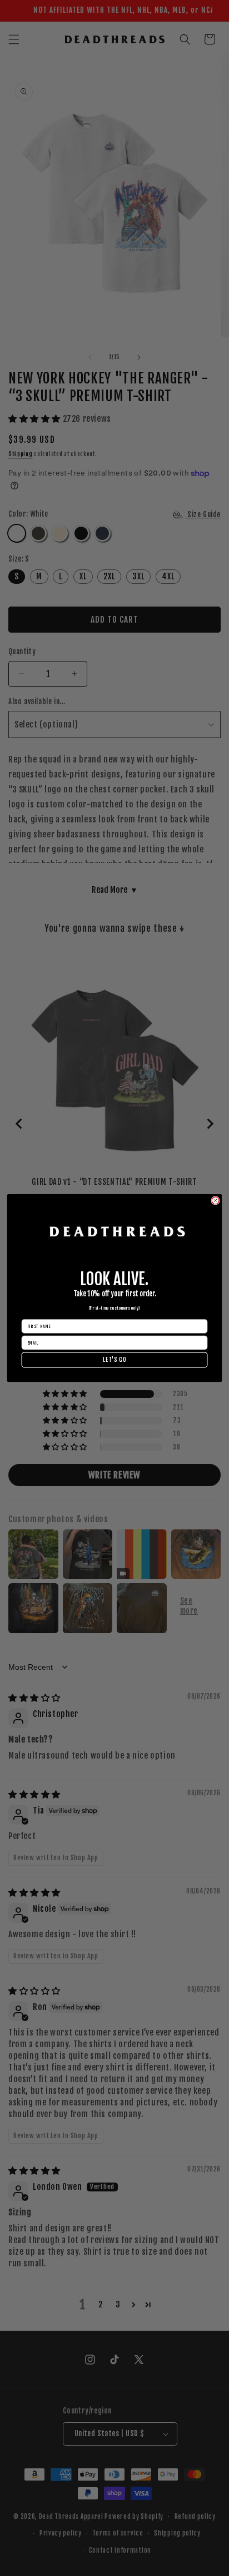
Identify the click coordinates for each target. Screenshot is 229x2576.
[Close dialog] (215, 1201)
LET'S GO (114, 1360)
